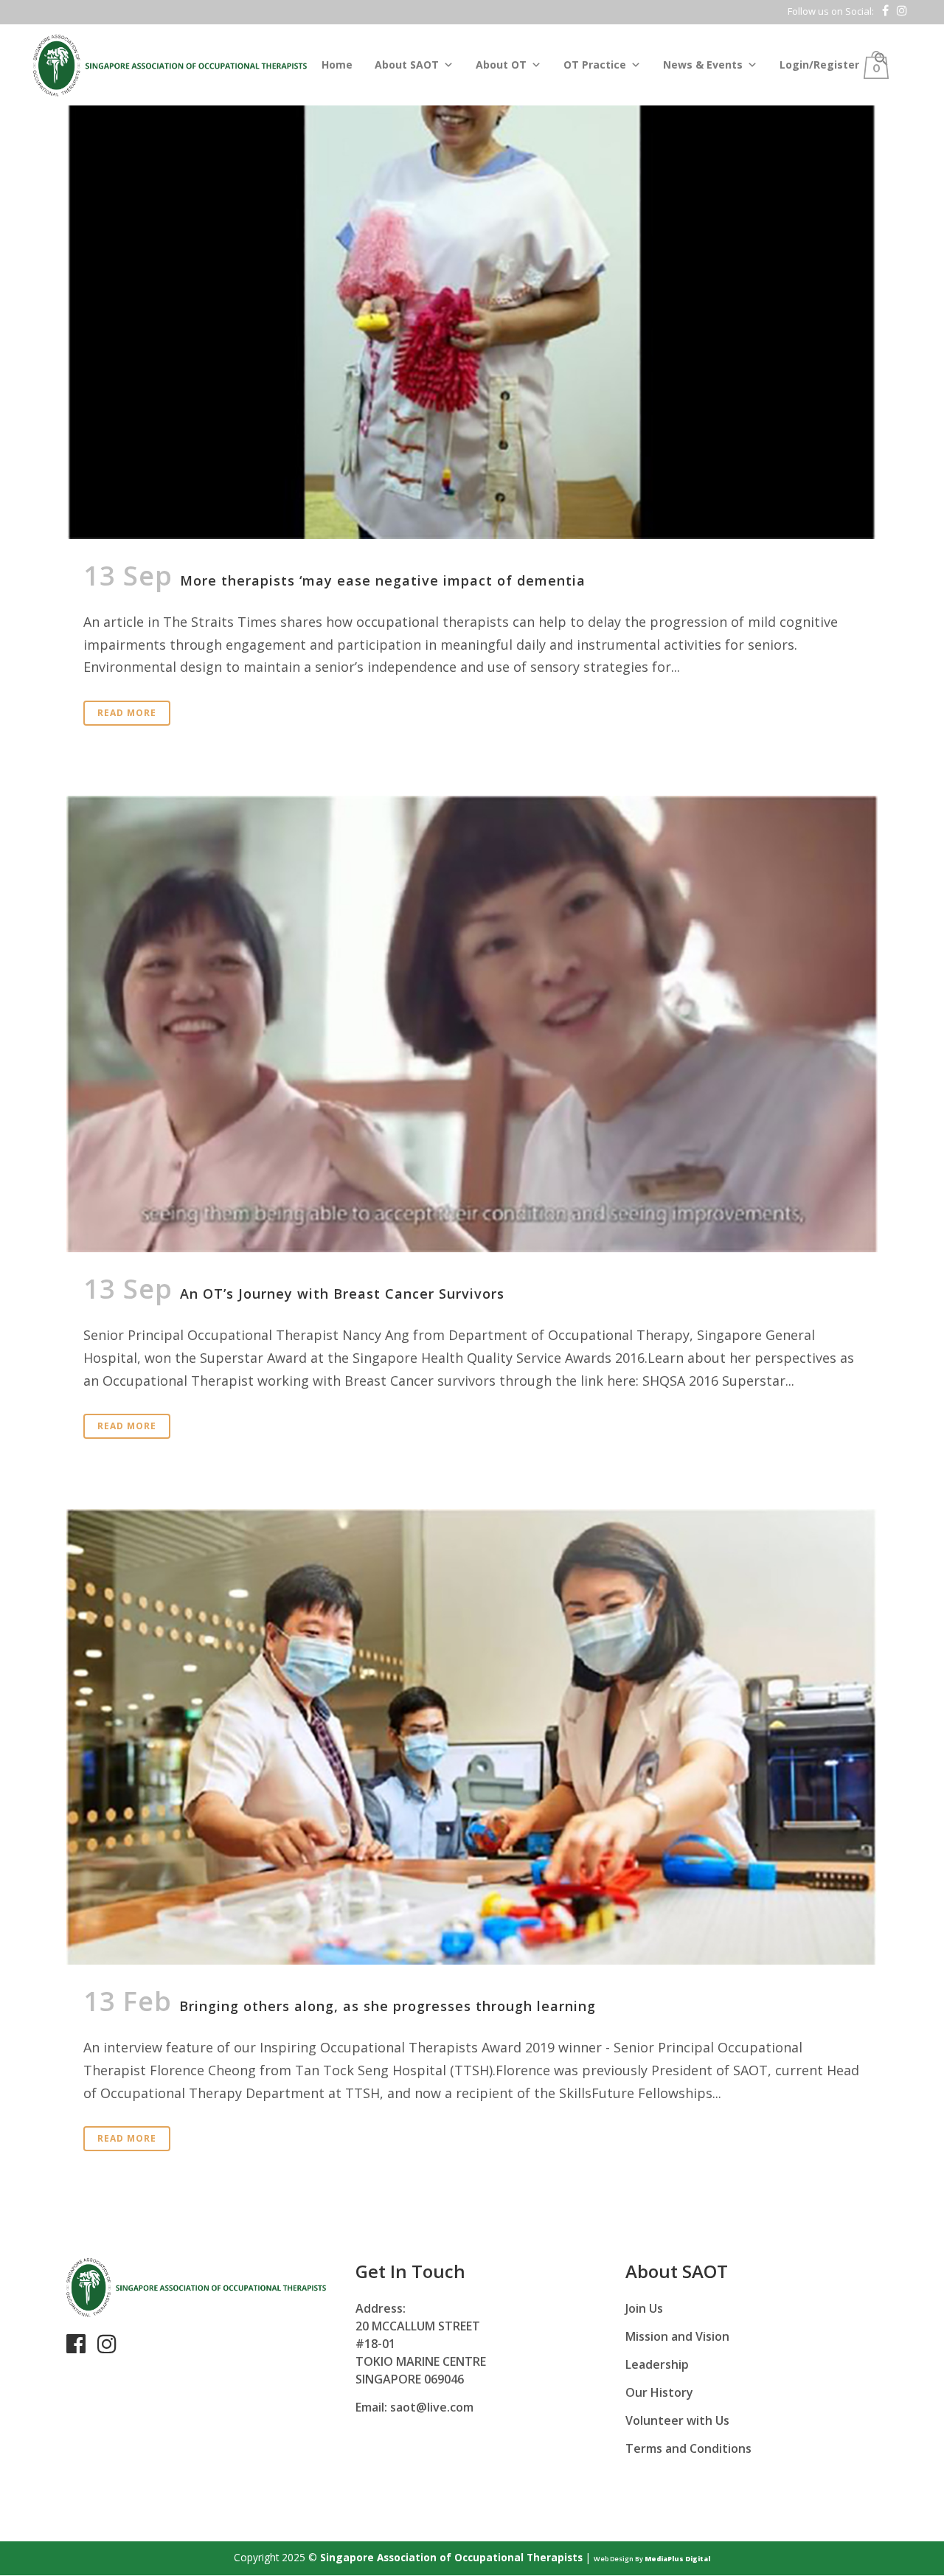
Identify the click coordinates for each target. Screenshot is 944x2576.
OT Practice (595, 65)
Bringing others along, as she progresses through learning (388, 2006)
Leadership (657, 2364)
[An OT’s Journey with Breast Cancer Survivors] (472, 1024)
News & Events (703, 65)
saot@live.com (432, 2407)
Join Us (644, 2308)
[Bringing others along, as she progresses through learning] (472, 1737)
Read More (127, 713)
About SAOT (407, 65)
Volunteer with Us (677, 2420)
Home (337, 65)
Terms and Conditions (688, 2448)
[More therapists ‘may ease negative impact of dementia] (472, 270)
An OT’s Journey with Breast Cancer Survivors (342, 1294)
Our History (659, 2392)
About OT (501, 65)
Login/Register (819, 65)
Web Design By (652, 2559)
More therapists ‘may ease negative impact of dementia (383, 580)
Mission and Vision (677, 2336)
